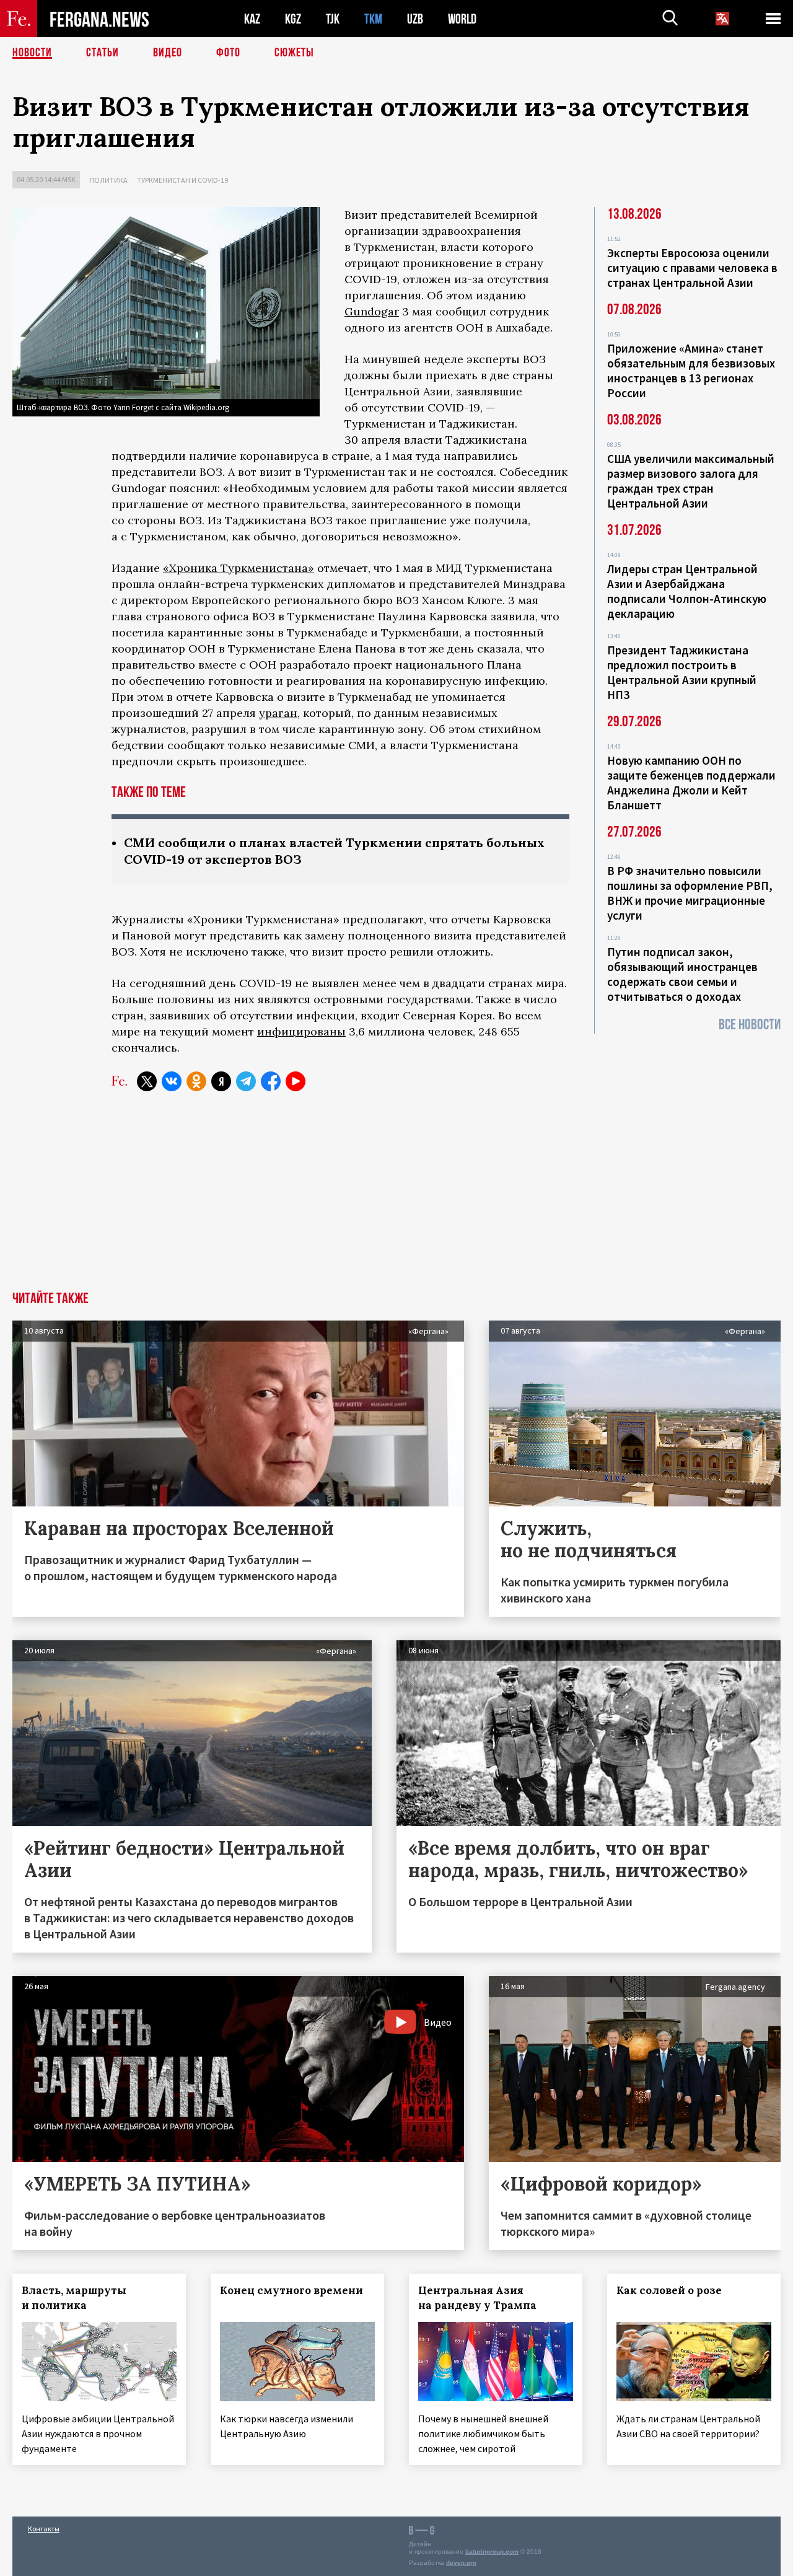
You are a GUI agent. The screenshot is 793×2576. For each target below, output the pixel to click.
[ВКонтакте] (172, 1081)
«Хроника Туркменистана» (239, 568)
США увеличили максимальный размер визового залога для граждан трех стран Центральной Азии (691, 481)
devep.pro (461, 2563)
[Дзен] (221, 1081)
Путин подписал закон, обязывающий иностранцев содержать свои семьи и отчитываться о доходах (682, 974)
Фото (228, 53)
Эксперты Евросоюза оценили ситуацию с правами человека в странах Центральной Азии (692, 268)
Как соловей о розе (669, 2290)
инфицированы (301, 1031)
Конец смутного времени (291, 2290)
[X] (147, 1081)
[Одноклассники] (196, 1081)
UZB (415, 19)
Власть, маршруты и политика (74, 2298)
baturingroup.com (492, 2552)
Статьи (103, 53)
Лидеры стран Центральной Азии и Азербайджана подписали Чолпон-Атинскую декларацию (687, 591)
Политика (108, 180)
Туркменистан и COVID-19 (182, 180)
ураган (278, 713)
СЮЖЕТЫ (294, 53)
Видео (168, 53)
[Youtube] (296, 1081)
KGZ (293, 19)
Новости (32, 53)
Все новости (750, 1025)
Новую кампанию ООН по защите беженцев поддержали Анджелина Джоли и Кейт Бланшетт (691, 783)
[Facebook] (271, 1081)
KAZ (252, 19)
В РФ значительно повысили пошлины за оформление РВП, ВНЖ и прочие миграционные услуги (690, 893)
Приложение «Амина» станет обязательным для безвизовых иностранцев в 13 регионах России (691, 371)
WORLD (462, 19)
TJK (333, 19)
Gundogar (372, 311)
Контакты (44, 2529)
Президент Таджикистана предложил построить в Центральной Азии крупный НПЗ (682, 672)
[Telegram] (246, 1081)
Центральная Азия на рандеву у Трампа (477, 2298)
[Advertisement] (396, 1198)
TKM (373, 19)
